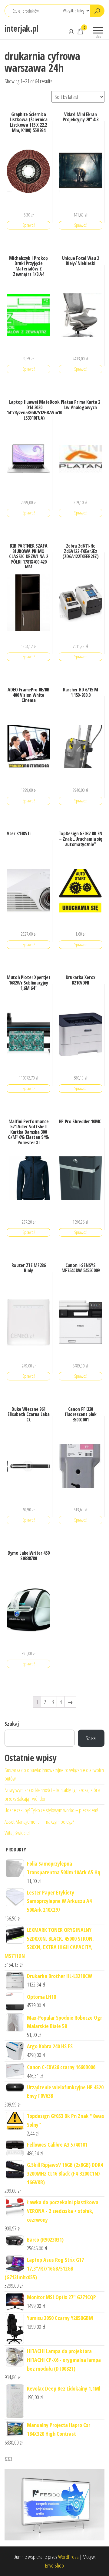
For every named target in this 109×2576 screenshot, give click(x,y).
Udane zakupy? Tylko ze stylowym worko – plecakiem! (51, 1810)
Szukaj (12, 1724)
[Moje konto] (71, 31)
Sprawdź (29, 225)
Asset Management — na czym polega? (39, 1822)
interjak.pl (21, 28)
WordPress (68, 2557)
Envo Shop (54, 2565)
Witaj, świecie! (17, 1833)
